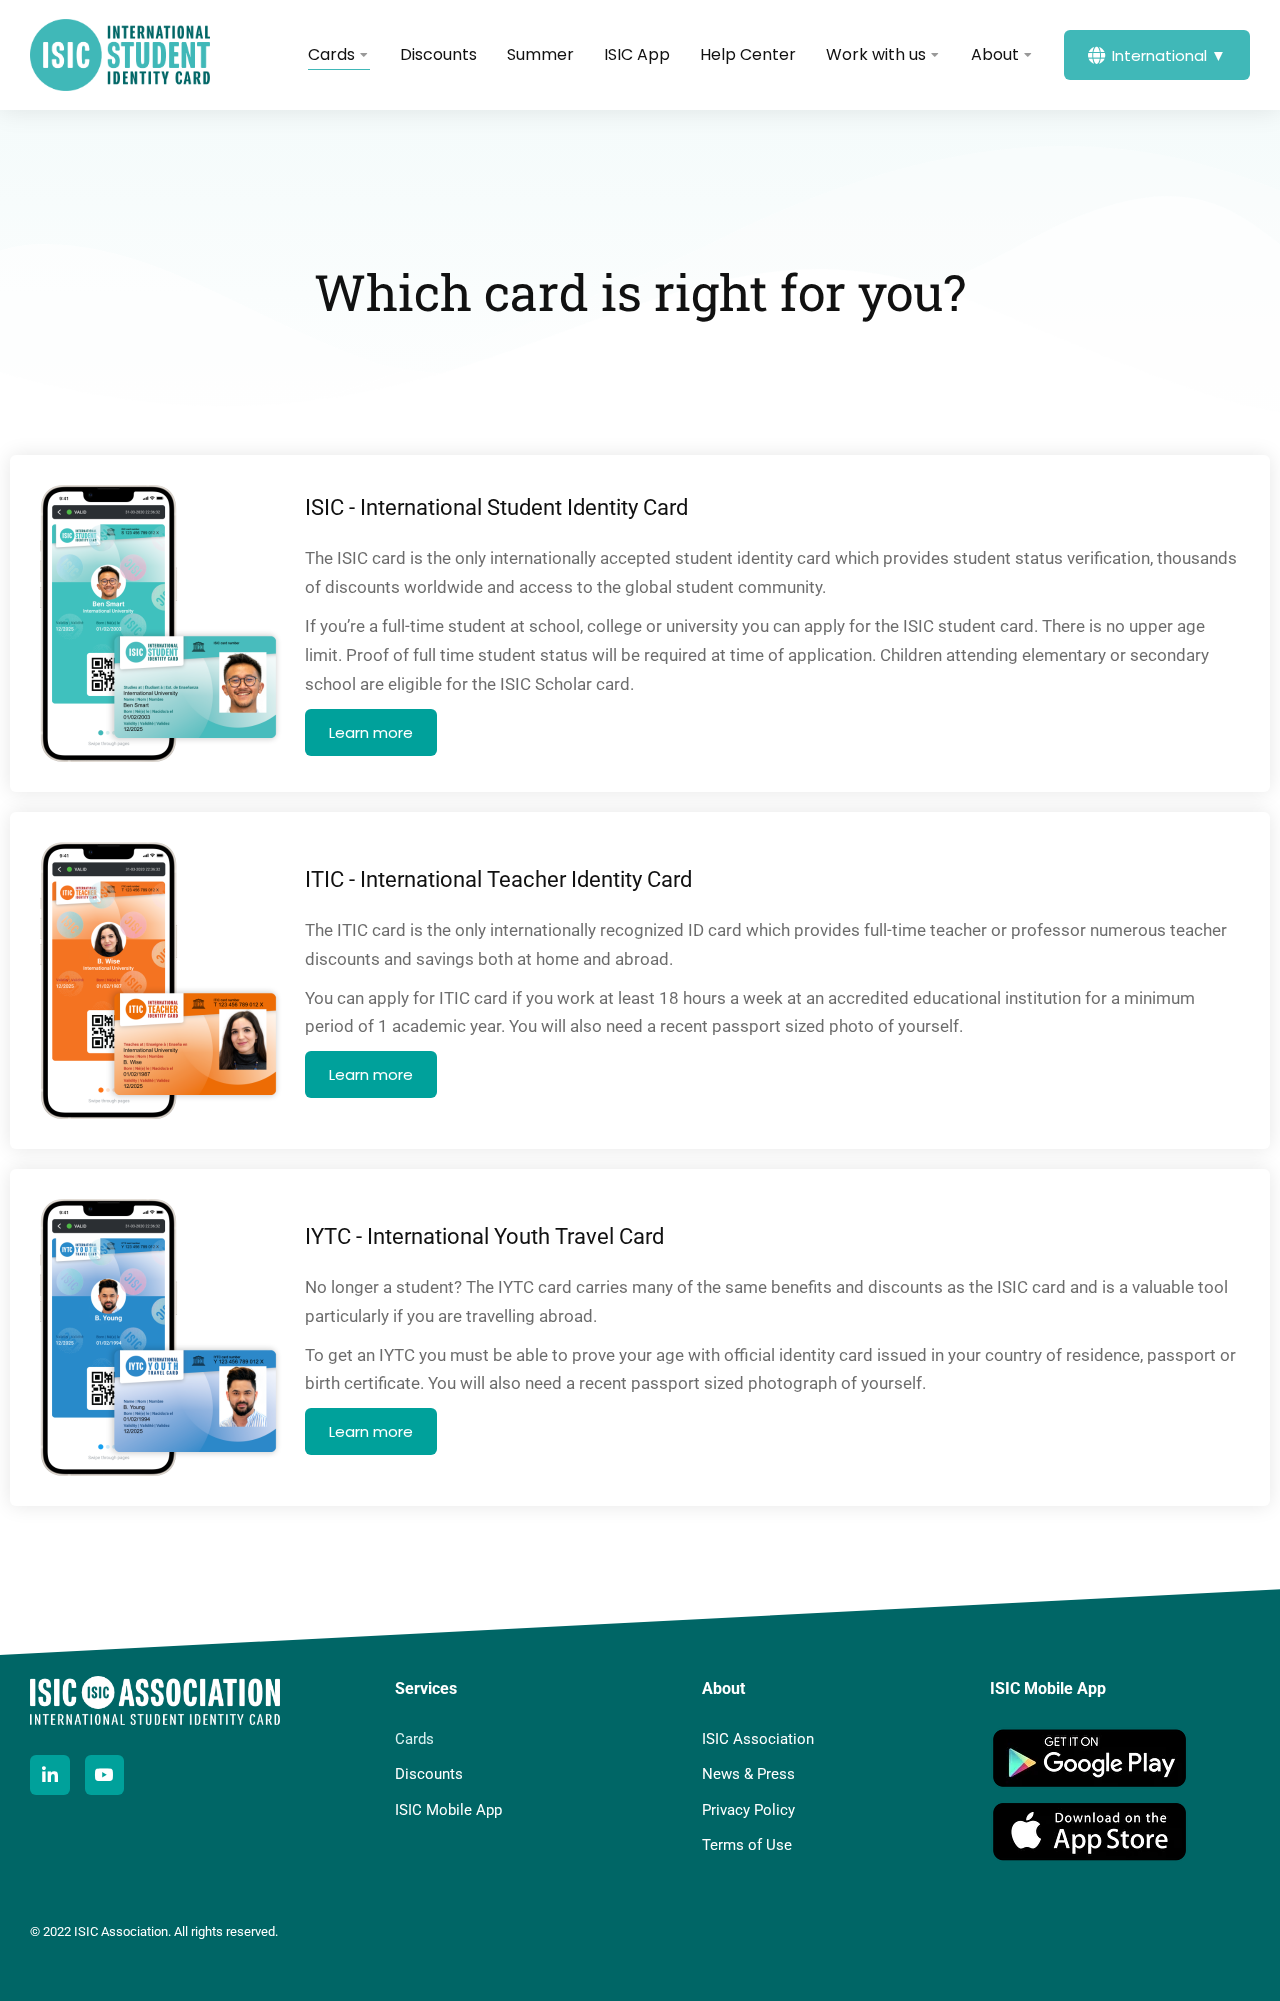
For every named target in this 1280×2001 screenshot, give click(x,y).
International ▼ (1169, 55)
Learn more (371, 732)
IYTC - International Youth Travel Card (484, 1236)
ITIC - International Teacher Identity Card (498, 879)
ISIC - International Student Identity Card (496, 507)
